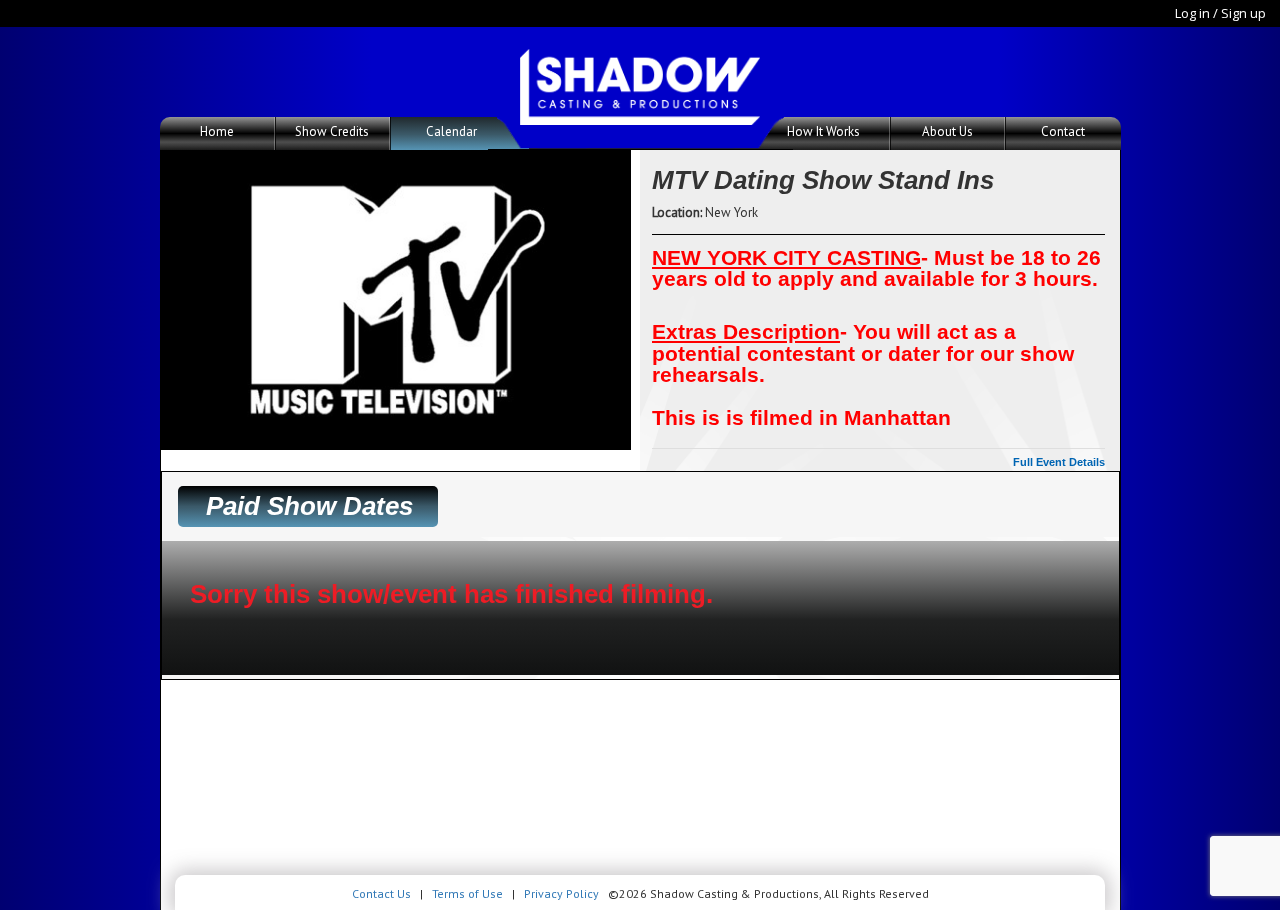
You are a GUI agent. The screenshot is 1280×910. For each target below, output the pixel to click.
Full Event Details (1059, 462)
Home (217, 131)
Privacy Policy (561, 893)
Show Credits (332, 131)
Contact (1063, 131)
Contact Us (381, 893)
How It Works (823, 131)
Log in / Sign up (1220, 13)
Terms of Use (467, 893)
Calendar (451, 131)
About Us (947, 131)
